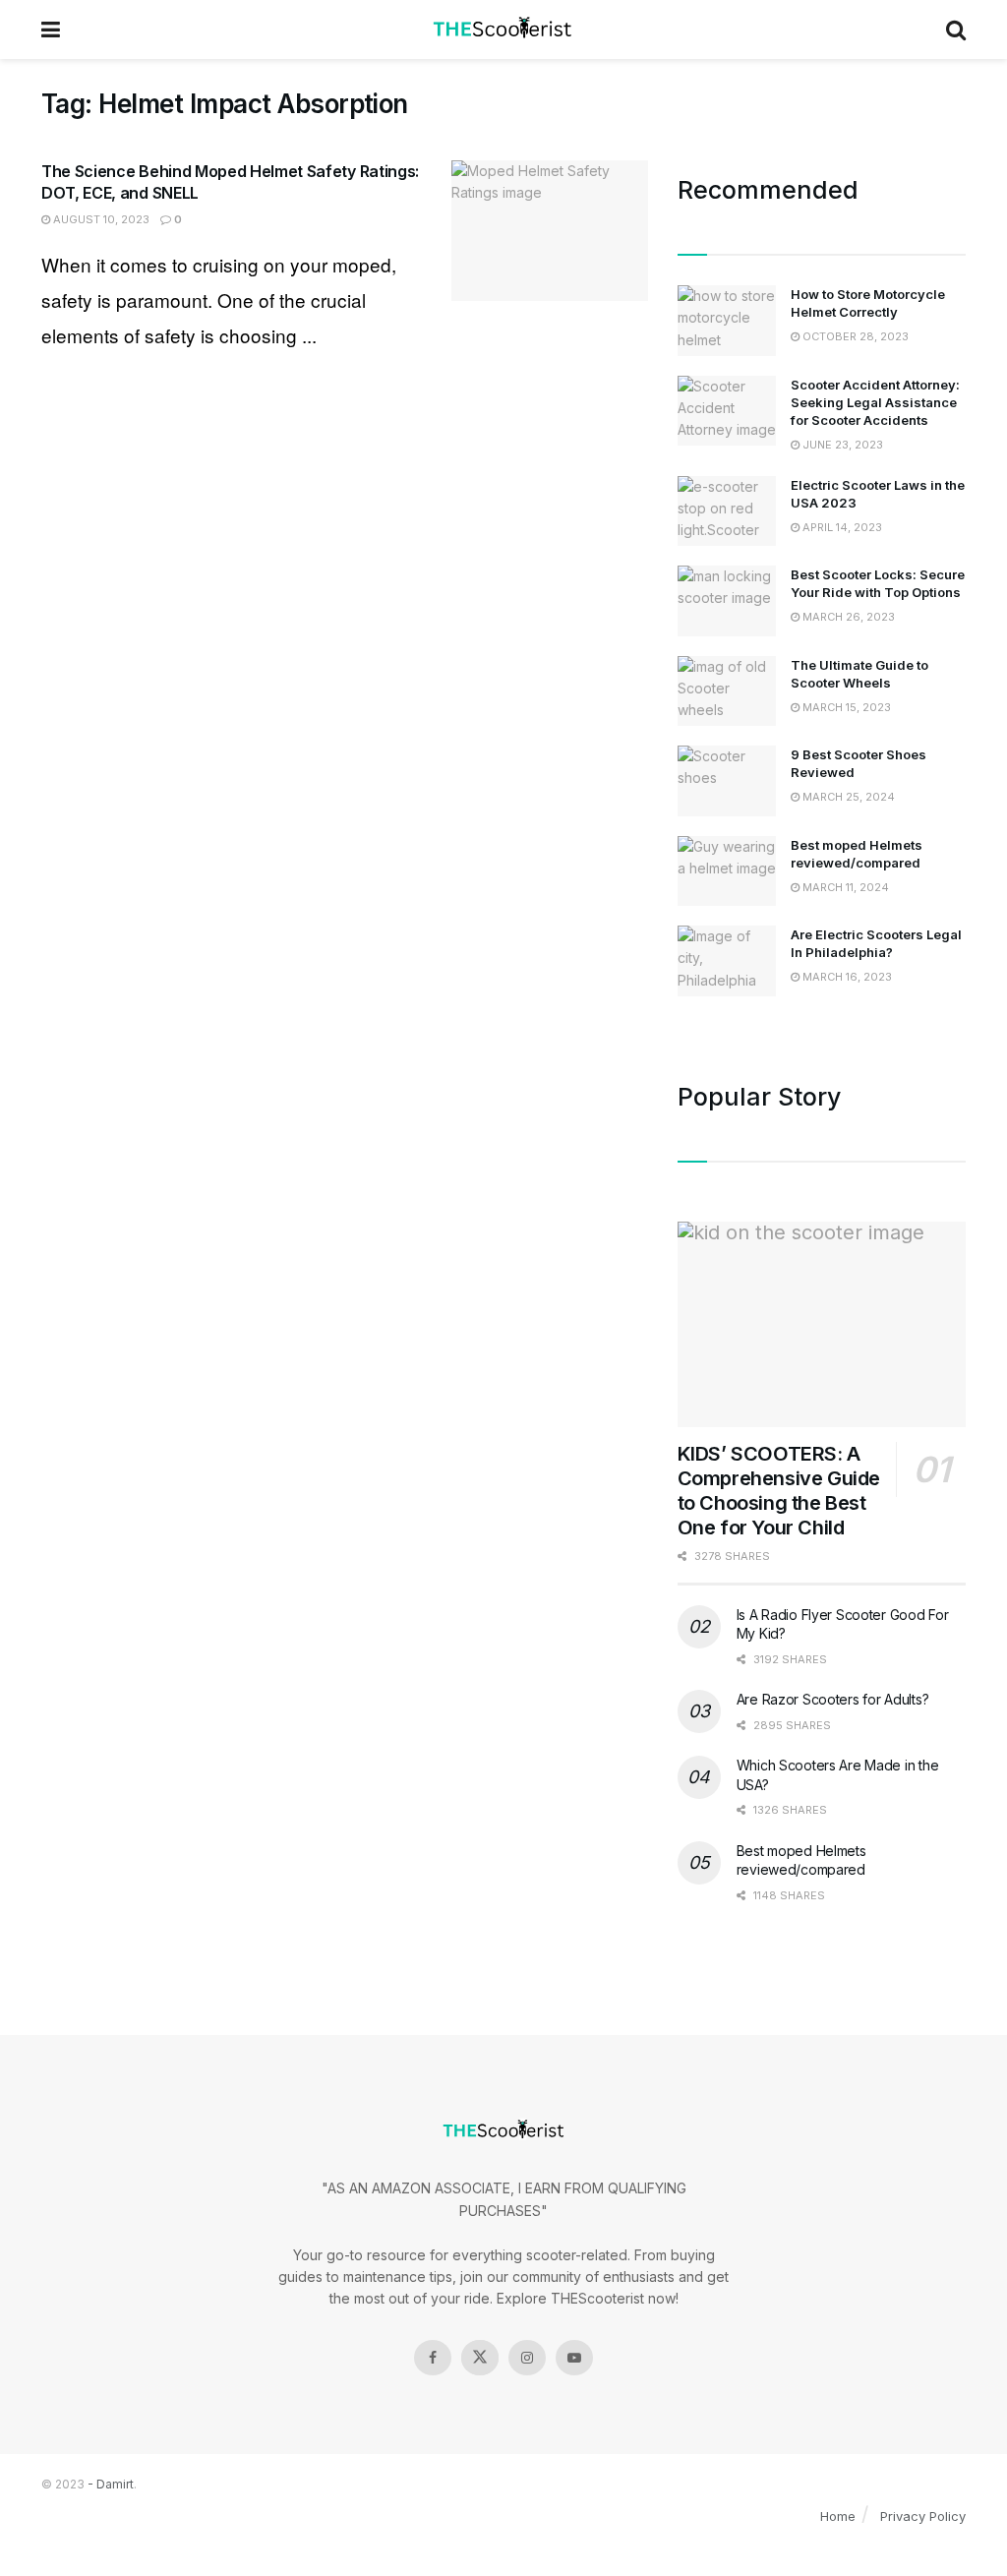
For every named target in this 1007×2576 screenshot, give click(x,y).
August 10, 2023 (100, 219)
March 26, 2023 (847, 617)
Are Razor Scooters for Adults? (833, 1699)
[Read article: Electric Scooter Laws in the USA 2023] (727, 511)
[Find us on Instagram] (527, 2358)
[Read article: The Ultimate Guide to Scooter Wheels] (727, 691)
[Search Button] (956, 30)
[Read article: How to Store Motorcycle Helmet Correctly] (727, 321)
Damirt (115, 2484)
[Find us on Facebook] (433, 2358)
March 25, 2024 (847, 797)
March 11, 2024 (844, 887)
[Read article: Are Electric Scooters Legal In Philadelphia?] (727, 961)
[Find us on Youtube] (574, 2358)
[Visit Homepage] (503, 30)
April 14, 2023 (841, 527)
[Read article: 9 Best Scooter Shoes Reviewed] (727, 781)
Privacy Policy (923, 2516)
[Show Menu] (51, 30)
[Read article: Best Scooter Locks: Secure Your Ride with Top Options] (727, 601)
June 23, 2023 (841, 445)
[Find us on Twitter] (480, 2358)
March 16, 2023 (846, 977)
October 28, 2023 (854, 336)
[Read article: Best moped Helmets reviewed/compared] (727, 871)
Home (838, 2516)
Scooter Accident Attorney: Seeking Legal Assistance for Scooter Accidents (875, 402)
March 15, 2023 (845, 707)
